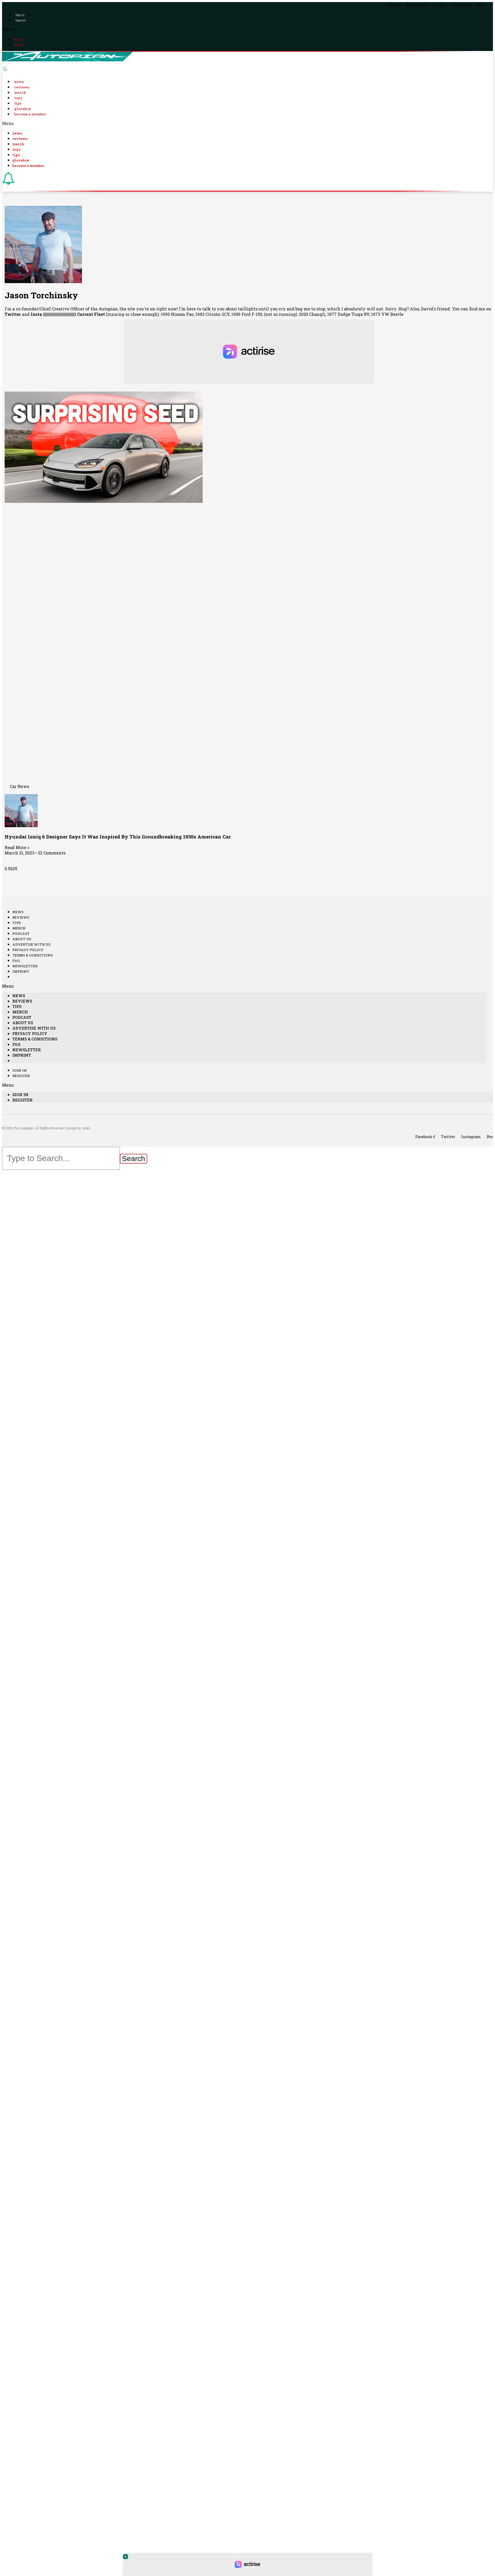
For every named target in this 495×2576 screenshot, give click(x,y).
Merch (20, 92)
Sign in (20, 15)
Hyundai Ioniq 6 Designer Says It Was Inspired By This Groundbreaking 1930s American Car (118, 837)
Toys (18, 98)
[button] (247, 29)
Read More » (17, 847)
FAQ (16, 961)
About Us (22, 939)
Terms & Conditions (33, 955)
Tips (18, 103)
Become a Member (30, 114)
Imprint (21, 971)
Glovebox (23, 109)
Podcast (21, 934)
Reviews (22, 87)
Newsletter (25, 966)
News (19, 82)
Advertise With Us (31, 944)
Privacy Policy (28, 950)
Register (21, 20)
